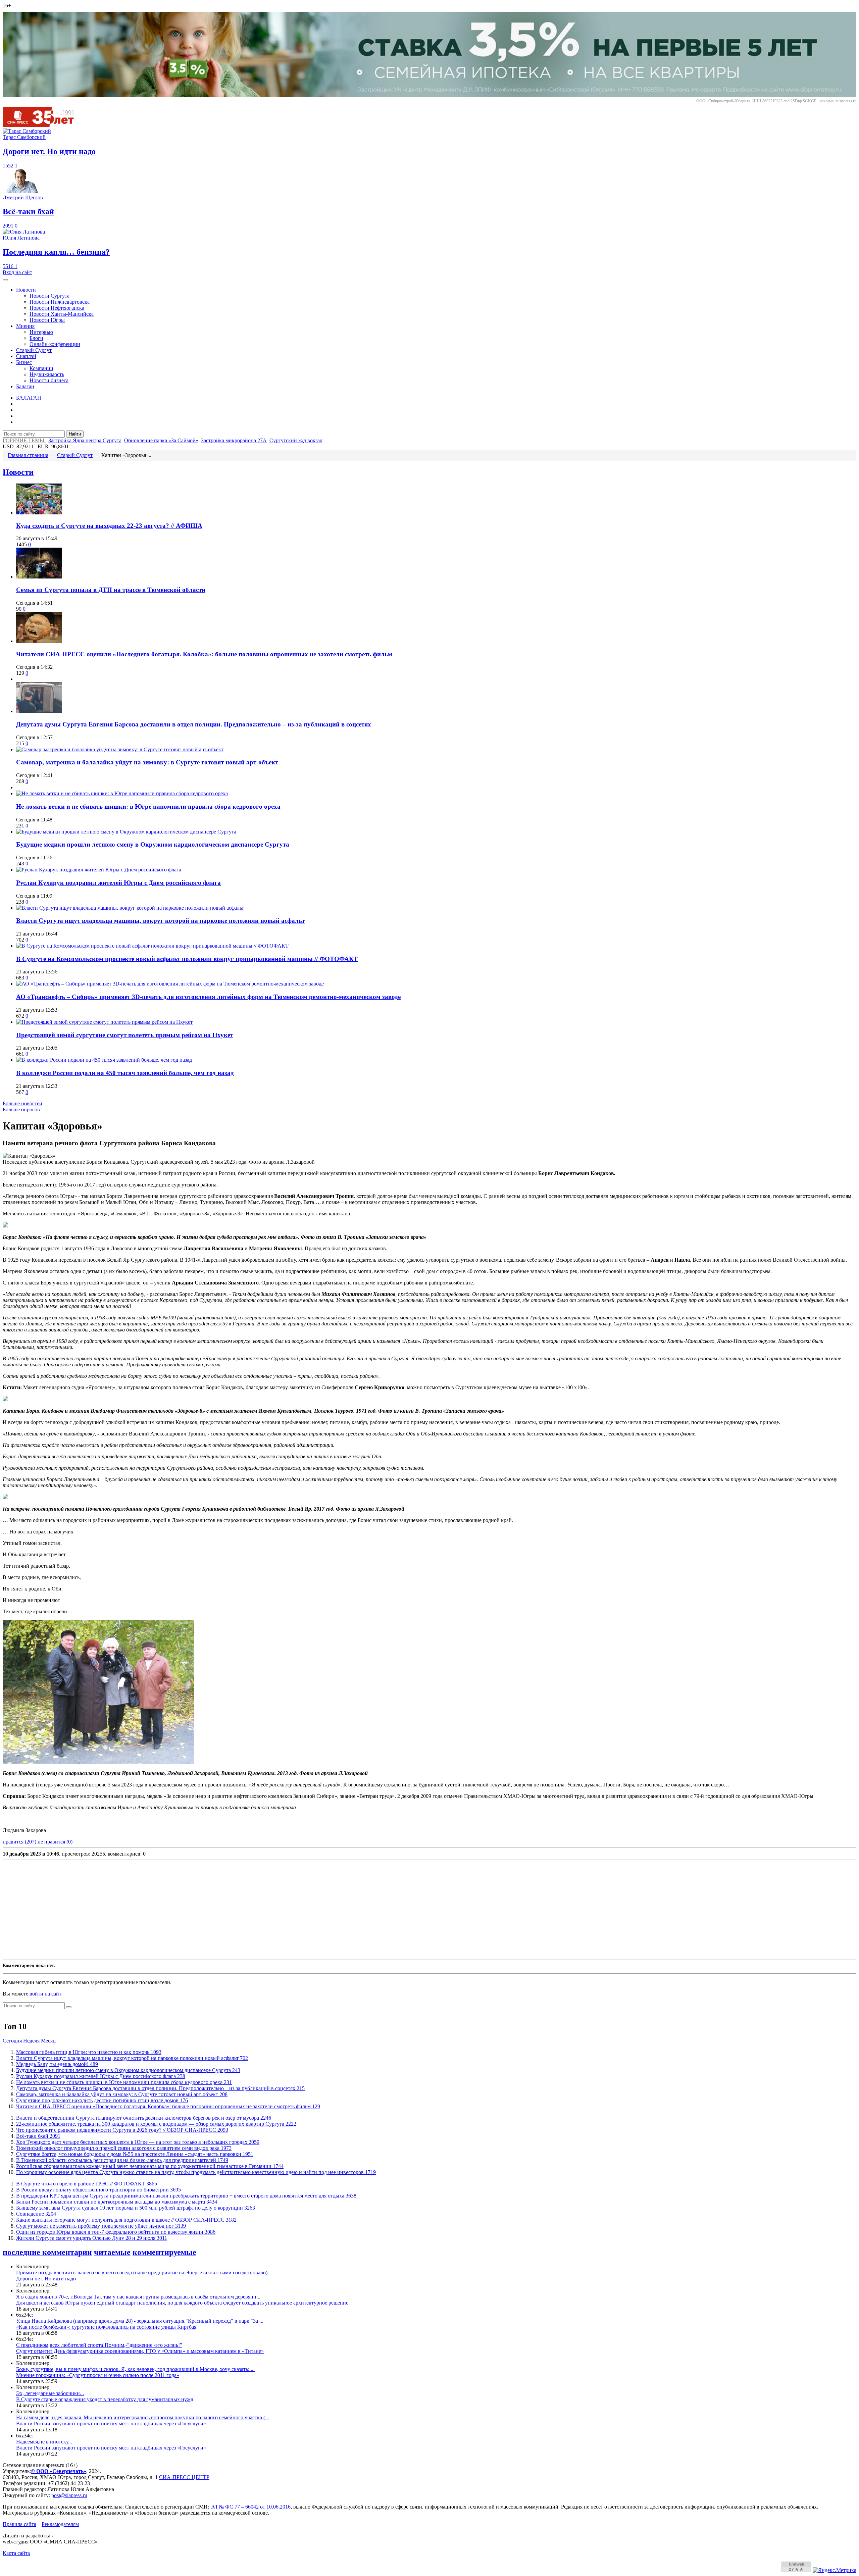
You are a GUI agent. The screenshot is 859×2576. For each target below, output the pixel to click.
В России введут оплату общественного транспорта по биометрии (98, 2190)
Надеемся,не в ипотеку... (44, 2442)
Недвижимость (47, 374)
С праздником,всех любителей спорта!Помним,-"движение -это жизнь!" (99, 2345)
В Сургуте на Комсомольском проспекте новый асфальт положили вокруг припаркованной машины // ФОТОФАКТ (187, 959)
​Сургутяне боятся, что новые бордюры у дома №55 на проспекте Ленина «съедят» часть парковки (135, 2154)
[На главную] (43, 125)
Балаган (25, 386)
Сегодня (12, 2041)
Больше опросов (21, 1109)
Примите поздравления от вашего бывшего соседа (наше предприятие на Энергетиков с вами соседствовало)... (144, 2272)
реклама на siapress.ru (838, 101)
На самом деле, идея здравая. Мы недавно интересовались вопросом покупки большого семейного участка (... (143, 2417)
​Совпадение (36, 2214)
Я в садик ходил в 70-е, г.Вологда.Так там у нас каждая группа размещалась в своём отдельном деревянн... (138, 2297)
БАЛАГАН (29, 398)
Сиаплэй (26, 356)
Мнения (25, 326)
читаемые (112, 2252)
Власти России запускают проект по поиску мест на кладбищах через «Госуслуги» (111, 2423)
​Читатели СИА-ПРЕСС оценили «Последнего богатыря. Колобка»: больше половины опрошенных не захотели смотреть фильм (204, 654)
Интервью (41, 332)
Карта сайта (16, 2553)
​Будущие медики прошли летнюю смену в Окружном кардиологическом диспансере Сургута (153, 844)
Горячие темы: (24, 440)
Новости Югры (47, 320)
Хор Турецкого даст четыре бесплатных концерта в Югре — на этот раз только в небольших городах (138, 2142)
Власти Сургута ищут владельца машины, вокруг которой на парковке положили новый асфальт (160, 921)
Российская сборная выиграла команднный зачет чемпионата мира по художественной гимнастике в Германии (150, 2166)
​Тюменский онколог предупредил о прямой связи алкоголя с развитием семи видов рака (124, 2148)
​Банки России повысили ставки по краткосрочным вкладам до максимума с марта (117, 2202)
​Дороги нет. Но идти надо (46, 2279)
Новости (26, 290)
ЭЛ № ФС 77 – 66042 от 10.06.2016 (250, 2507)
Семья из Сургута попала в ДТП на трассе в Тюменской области (111, 590)
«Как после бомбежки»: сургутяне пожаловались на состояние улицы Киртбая (106, 2327)
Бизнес (24, 362)
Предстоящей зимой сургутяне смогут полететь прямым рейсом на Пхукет (125, 1035)
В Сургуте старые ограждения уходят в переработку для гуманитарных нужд (105, 2399)
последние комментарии (47, 2252)
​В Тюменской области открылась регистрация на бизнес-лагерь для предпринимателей (122, 2160)
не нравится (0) (55, 1842)
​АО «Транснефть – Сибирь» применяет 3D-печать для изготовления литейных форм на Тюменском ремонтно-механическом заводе (208, 997)
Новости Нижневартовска (60, 302)
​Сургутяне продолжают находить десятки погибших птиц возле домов (102, 2100)
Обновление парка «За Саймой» (161, 440)
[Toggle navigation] (5, 280)
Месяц (48, 2041)
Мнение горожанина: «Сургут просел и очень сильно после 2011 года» (98, 2375)
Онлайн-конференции (55, 344)
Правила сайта (19, 2524)
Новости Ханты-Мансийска (62, 314)
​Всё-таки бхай (38, 2136)
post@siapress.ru (69, 2495)
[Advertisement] (204, 1910)
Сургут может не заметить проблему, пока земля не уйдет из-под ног (101, 2226)
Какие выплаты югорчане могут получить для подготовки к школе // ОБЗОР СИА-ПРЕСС (126, 2220)
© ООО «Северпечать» (59, 2471)
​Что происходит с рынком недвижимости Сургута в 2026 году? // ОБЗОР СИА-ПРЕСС (122, 2130)
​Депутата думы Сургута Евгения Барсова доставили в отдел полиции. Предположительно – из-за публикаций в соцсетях (194, 724)
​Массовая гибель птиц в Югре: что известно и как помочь (89, 2052)
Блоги (36, 338)
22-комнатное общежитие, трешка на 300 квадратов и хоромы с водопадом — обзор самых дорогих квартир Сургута (156, 2124)
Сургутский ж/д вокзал (296, 440)
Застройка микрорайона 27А (234, 440)
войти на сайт (45, 1994)
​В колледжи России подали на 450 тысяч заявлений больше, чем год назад (125, 1073)
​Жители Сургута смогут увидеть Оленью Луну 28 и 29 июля (92, 2238)
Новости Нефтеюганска (57, 308)
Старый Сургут (34, 350)
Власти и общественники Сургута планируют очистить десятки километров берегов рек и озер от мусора (144, 2118)
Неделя (31, 2041)
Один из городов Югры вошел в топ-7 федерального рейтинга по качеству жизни (116, 2232)
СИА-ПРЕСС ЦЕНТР (184, 2477)
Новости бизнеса (49, 380)
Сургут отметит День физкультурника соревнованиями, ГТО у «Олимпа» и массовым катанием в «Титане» (140, 2351)
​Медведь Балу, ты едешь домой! (57, 2064)
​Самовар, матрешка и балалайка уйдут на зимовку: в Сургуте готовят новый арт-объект (147, 762)
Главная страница (28, 455)
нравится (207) (19, 1842)
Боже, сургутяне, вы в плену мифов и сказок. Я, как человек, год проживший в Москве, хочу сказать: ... (135, 2369)
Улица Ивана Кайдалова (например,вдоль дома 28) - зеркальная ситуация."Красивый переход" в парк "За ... (140, 2321)
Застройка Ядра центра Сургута (85, 440)
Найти (75, 434)
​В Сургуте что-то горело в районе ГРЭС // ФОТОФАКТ (87, 2184)
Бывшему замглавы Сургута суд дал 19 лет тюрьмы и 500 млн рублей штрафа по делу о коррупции (136, 2208)
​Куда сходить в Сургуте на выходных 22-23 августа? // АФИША (109, 526)
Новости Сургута (49, 296)
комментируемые (164, 2252)
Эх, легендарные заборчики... (50, 2393)
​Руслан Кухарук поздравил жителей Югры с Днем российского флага (118, 883)
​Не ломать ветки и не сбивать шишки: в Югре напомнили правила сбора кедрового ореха (148, 806)
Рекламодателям (60, 2524)
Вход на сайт (17, 272)
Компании (41, 368)
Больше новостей (22, 1103)
